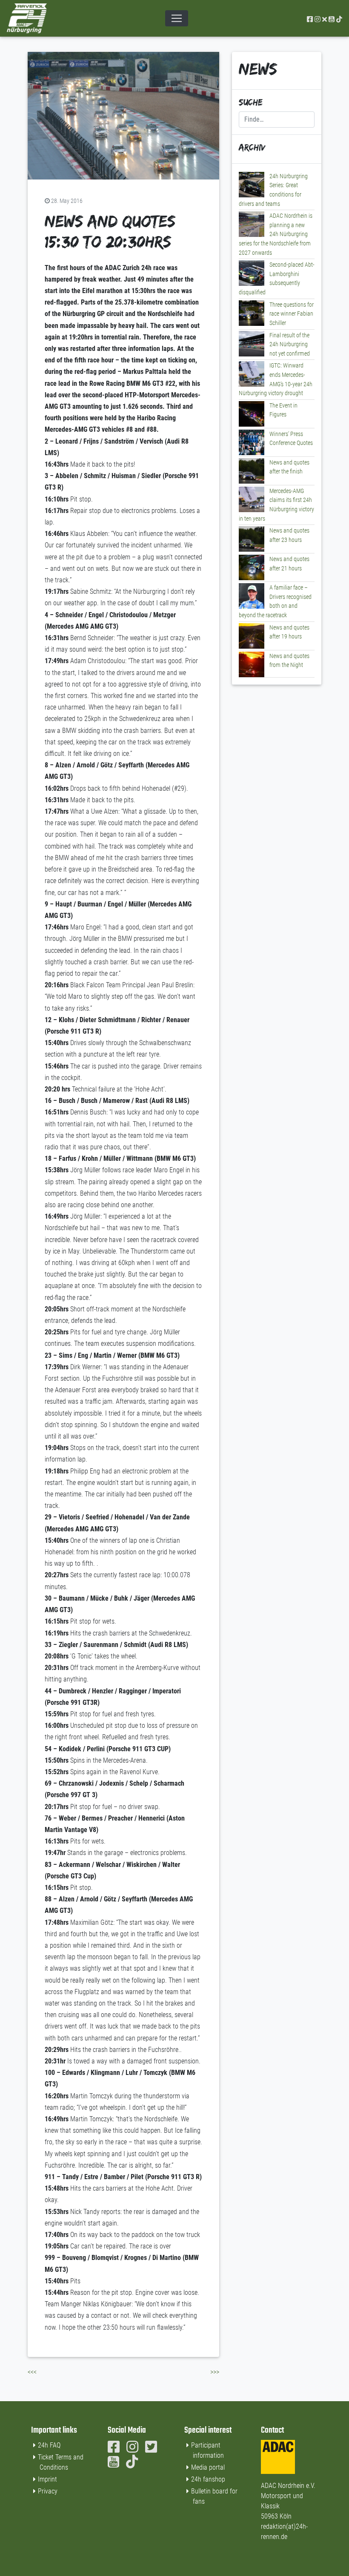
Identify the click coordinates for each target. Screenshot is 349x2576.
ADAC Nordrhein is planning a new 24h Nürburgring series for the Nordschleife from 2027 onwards (276, 234)
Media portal (208, 2467)
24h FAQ (49, 2445)
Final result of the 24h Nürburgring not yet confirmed (290, 345)
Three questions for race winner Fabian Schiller (292, 314)
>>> (215, 2372)
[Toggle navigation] (177, 18)
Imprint (47, 2479)
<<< (32, 2372)
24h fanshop (208, 2479)
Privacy (48, 2491)
